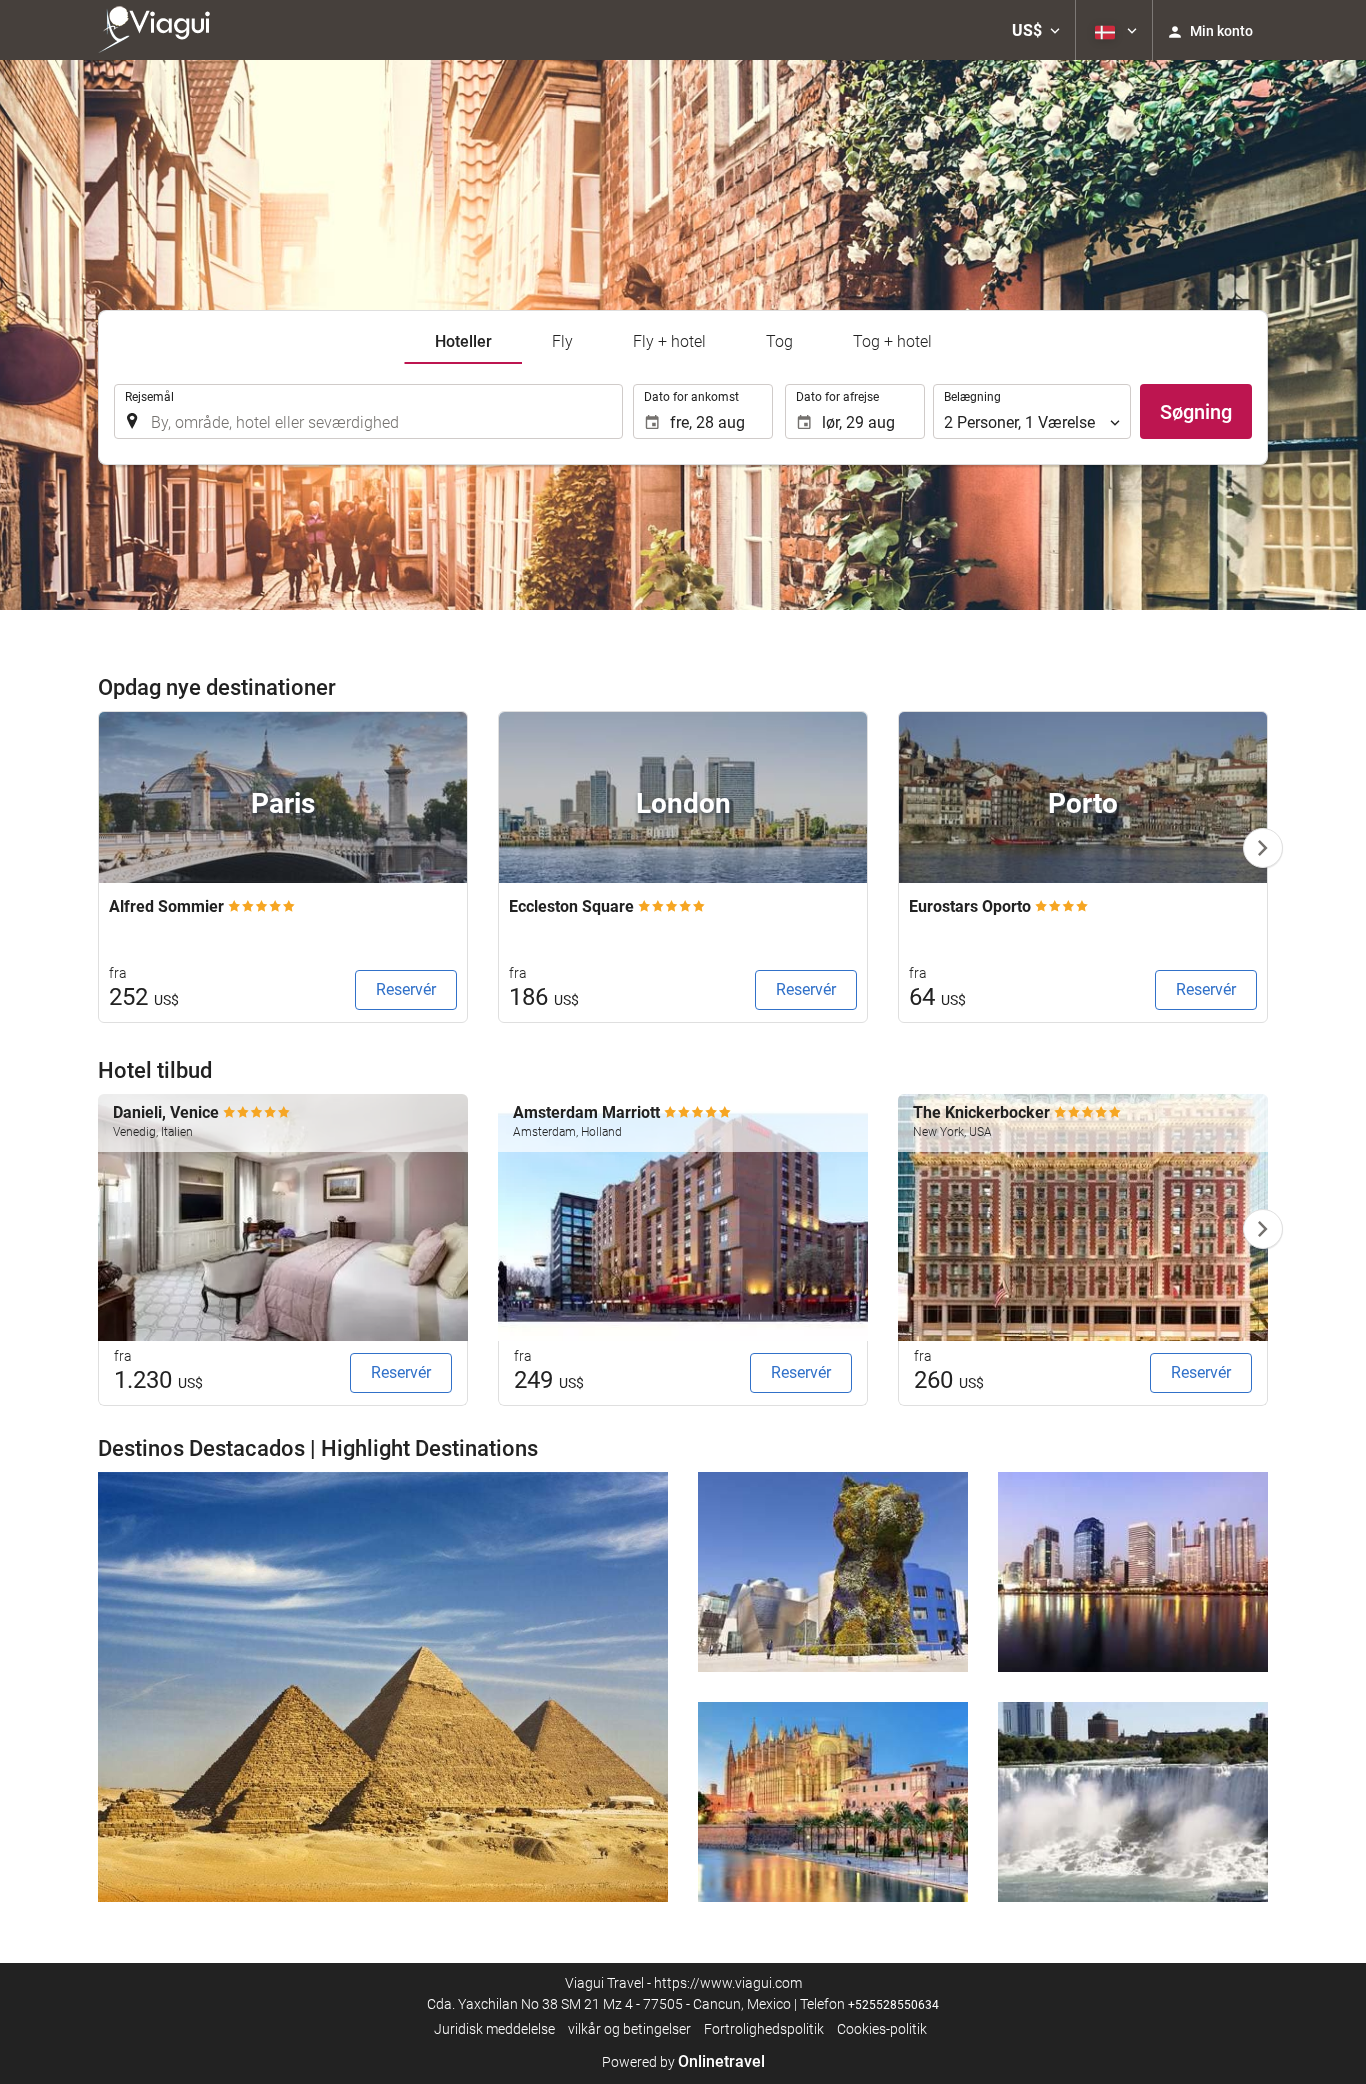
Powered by (683, 2062)
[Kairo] (383, 1687)
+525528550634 (893, 2005)
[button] (1036, 30)
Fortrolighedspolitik (764, 2029)
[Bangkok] (1133, 1572)
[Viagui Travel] (159, 30)
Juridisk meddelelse (494, 2029)
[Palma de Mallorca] (833, 1802)
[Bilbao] (833, 1572)
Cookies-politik (882, 2029)
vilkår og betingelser (629, 2029)
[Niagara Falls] (1133, 1802)
